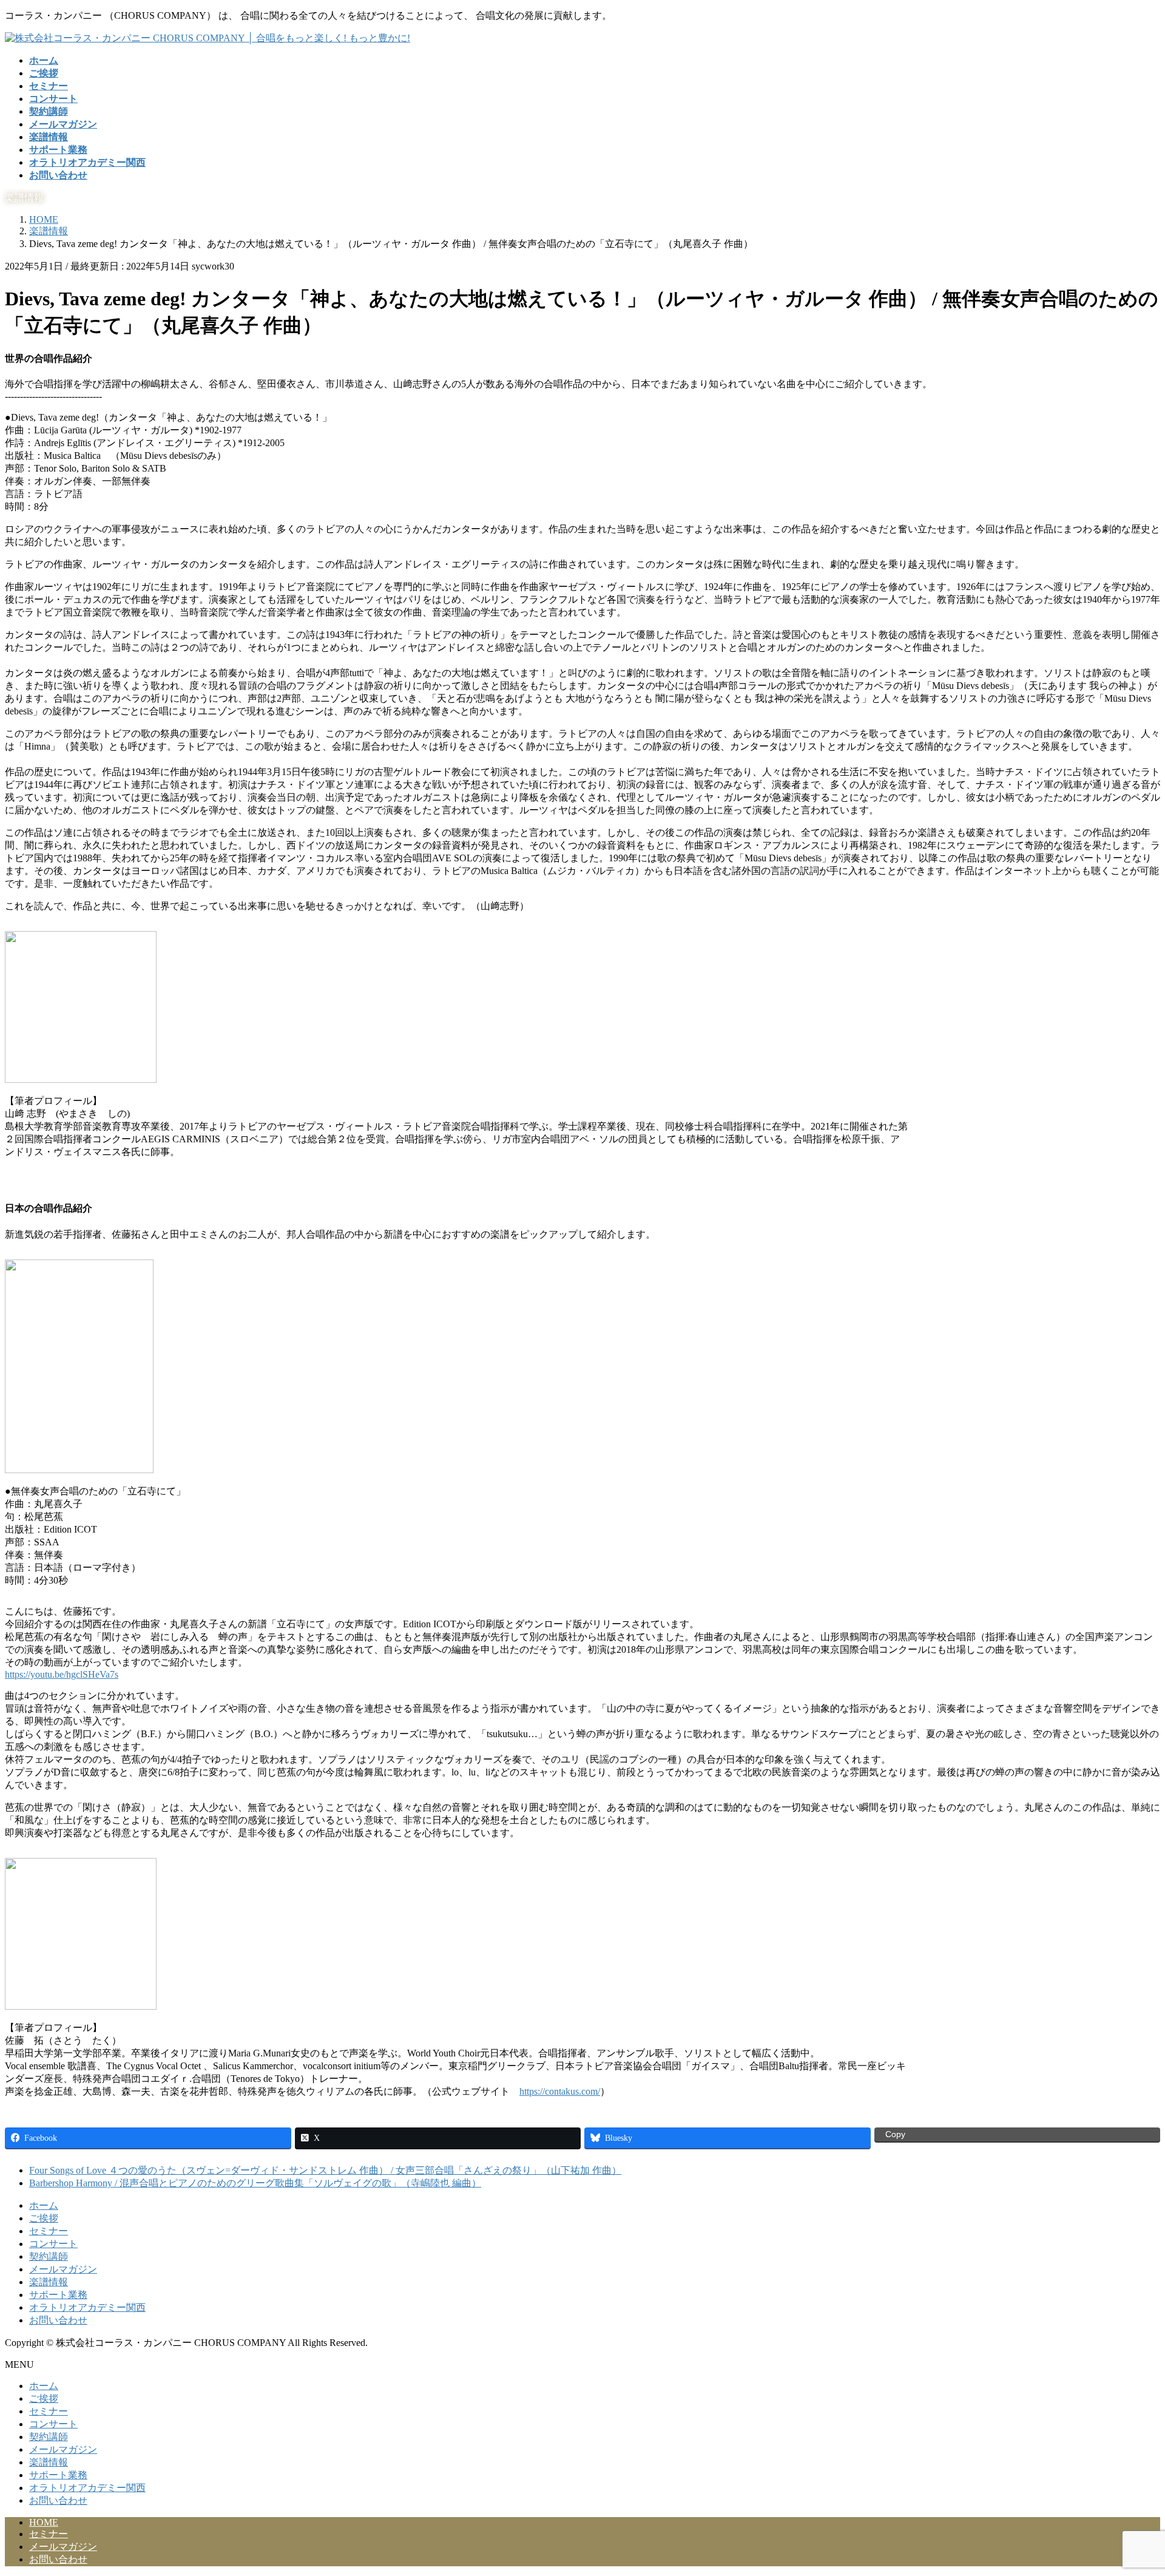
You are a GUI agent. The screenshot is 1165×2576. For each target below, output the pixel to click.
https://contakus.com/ (560, 2091)
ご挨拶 (44, 2218)
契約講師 (49, 2256)
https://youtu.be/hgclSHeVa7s (62, 1674)
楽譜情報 (49, 2282)
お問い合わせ (58, 2320)
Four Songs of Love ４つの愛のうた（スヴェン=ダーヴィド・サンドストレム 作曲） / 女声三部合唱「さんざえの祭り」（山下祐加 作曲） (325, 2170)
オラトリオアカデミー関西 (87, 2307)
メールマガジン (63, 2269)
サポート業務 (58, 2295)
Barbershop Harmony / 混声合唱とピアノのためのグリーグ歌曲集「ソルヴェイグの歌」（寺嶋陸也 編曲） (255, 2183)
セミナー (49, 2231)
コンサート (53, 2244)
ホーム (44, 2205)
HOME (44, 2522)
